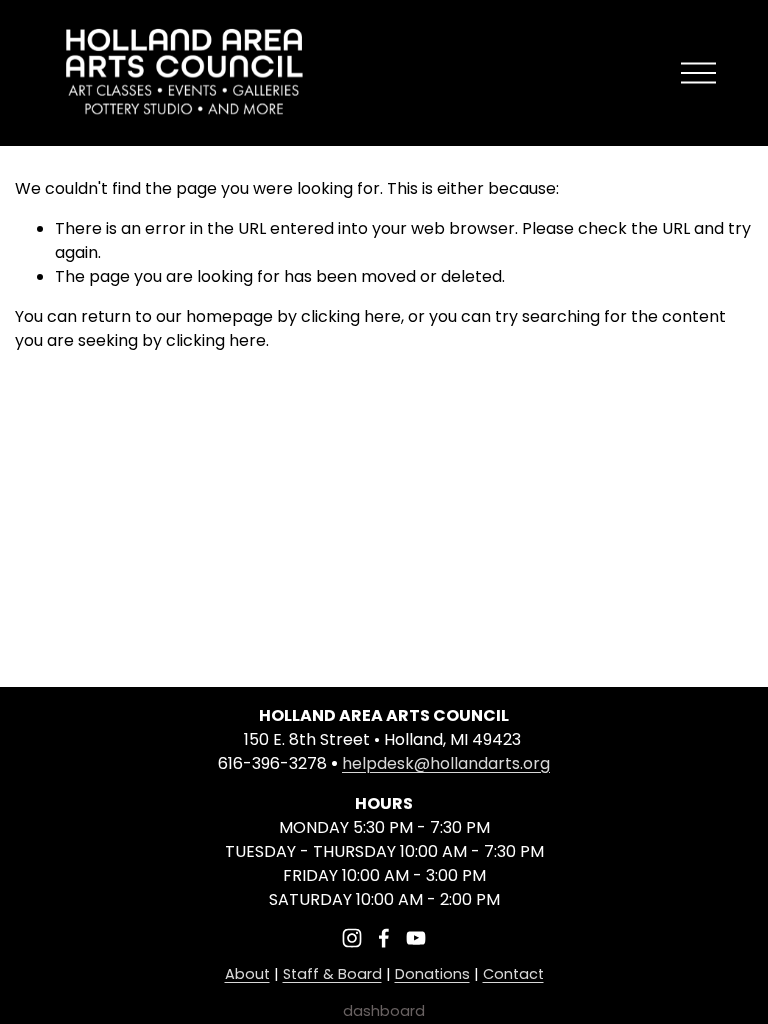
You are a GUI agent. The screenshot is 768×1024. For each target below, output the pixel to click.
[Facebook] (384, 938)
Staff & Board (332, 974)
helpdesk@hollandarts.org (446, 763)
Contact (513, 974)
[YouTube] (416, 938)
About (247, 974)
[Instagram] (352, 938)
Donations (432, 974)
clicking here (351, 316)
